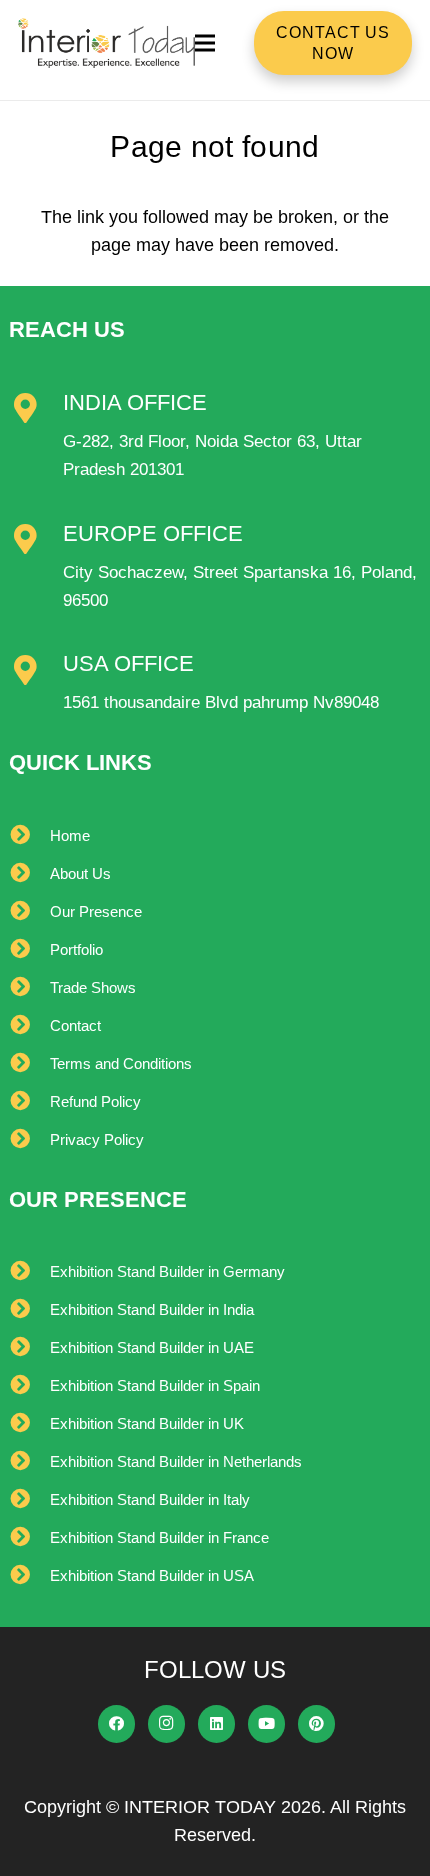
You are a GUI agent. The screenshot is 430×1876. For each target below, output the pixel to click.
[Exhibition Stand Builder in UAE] (29, 1348)
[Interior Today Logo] (107, 43)
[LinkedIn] (217, 1724)
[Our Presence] (29, 912)
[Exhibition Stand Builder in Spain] (29, 1386)
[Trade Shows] (29, 988)
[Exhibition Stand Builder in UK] (29, 1424)
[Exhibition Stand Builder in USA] (29, 1576)
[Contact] (29, 1026)
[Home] (29, 836)
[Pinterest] (317, 1724)
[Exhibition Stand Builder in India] (29, 1310)
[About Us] (29, 874)
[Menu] (204, 43)
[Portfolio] (29, 950)
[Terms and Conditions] (29, 1064)
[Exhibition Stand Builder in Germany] (29, 1272)
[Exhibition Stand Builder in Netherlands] (29, 1462)
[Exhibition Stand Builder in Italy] (29, 1500)
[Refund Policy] (29, 1102)
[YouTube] (267, 1724)
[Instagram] (167, 1724)
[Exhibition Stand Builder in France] (29, 1538)
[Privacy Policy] (29, 1140)
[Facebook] (117, 1724)
